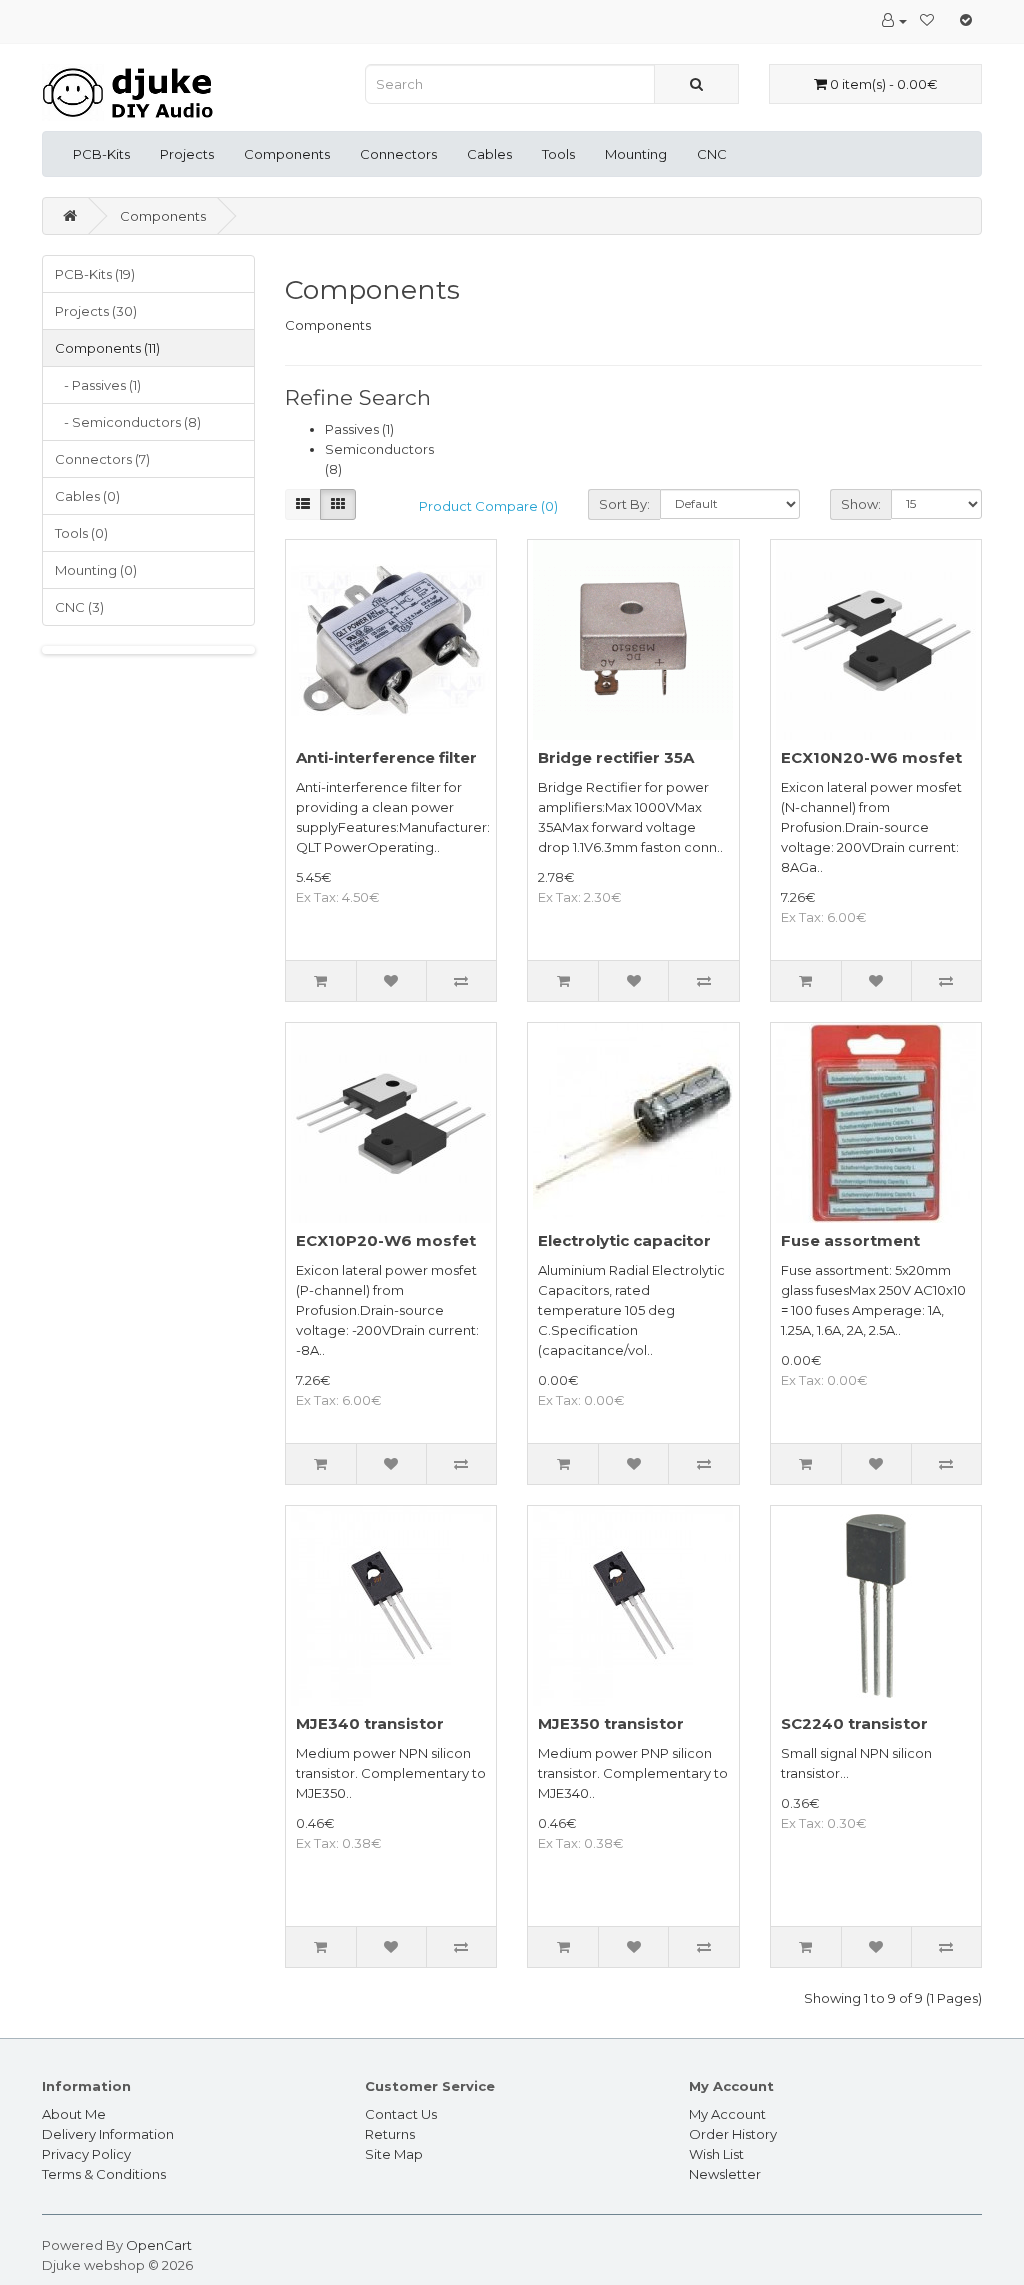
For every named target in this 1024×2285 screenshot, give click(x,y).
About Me (74, 2114)
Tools (558, 154)
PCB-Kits (101, 154)
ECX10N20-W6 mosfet (871, 757)
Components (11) (107, 348)
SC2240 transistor (854, 1723)
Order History (733, 2134)
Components (287, 154)
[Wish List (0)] (927, 20)
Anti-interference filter (386, 757)
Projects (187, 154)
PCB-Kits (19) (95, 274)
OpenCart (159, 2245)
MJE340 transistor (370, 1723)
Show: (861, 504)
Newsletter (725, 2174)
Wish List (716, 2154)
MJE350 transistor (611, 1723)
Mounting (636, 154)
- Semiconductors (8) (128, 422)
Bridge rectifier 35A (616, 757)
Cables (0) (87, 496)
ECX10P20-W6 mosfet (386, 1240)
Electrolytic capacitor (624, 1240)
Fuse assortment (850, 1240)
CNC (712, 154)
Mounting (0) (96, 570)
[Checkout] (966, 20)
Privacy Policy (86, 2154)
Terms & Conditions (104, 2174)
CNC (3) (79, 607)
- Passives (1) (98, 385)
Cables (489, 154)
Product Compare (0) (488, 506)
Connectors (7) (102, 459)
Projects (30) (96, 311)
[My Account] (894, 20)
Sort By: (624, 504)
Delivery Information (108, 2134)
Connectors (398, 154)
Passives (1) (359, 429)
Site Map (394, 2154)
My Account (727, 2114)
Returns (390, 2134)
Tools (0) (81, 533)
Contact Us (401, 2114)
